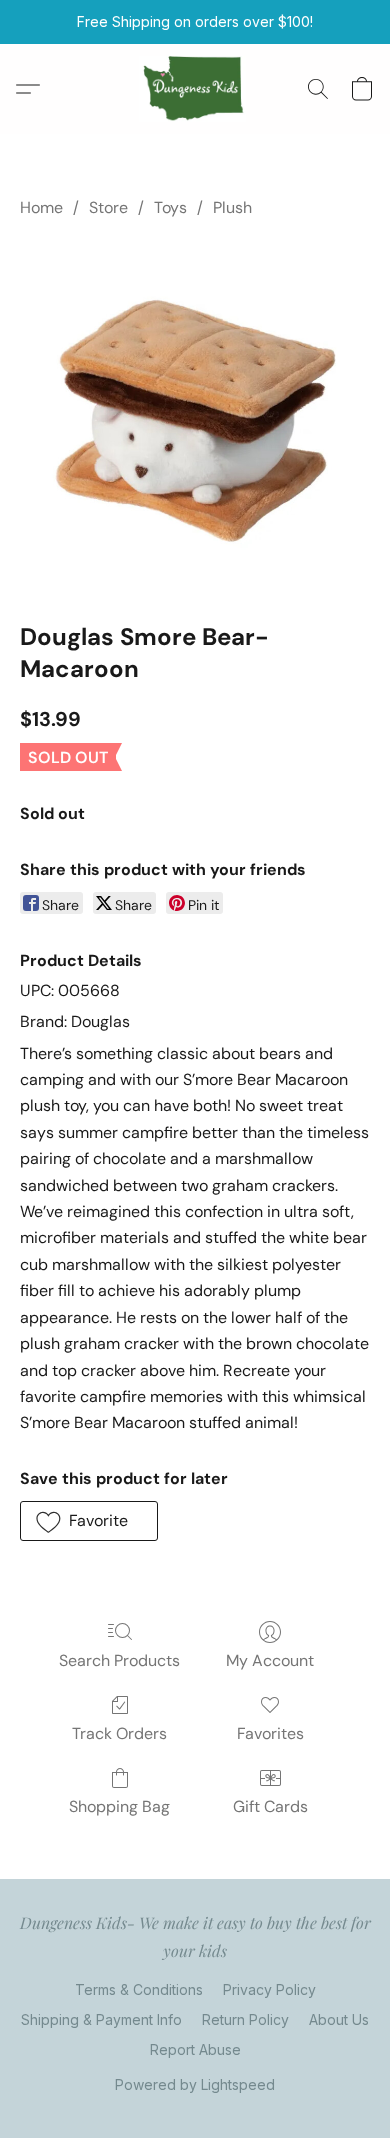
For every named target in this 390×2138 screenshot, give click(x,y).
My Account (270, 1660)
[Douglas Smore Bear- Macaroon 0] (195, 415)
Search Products (119, 1660)
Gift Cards (270, 1806)
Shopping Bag (119, 1806)
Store (108, 207)
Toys (170, 207)
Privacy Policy (269, 1989)
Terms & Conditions (139, 1989)
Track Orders (119, 1733)
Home (41, 207)
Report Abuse (195, 2049)
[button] (195, 89)
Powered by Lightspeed (195, 2084)
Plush (232, 207)
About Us (339, 2019)
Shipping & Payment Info (101, 2019)
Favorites (270, 1733)
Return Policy (245, 2019)
